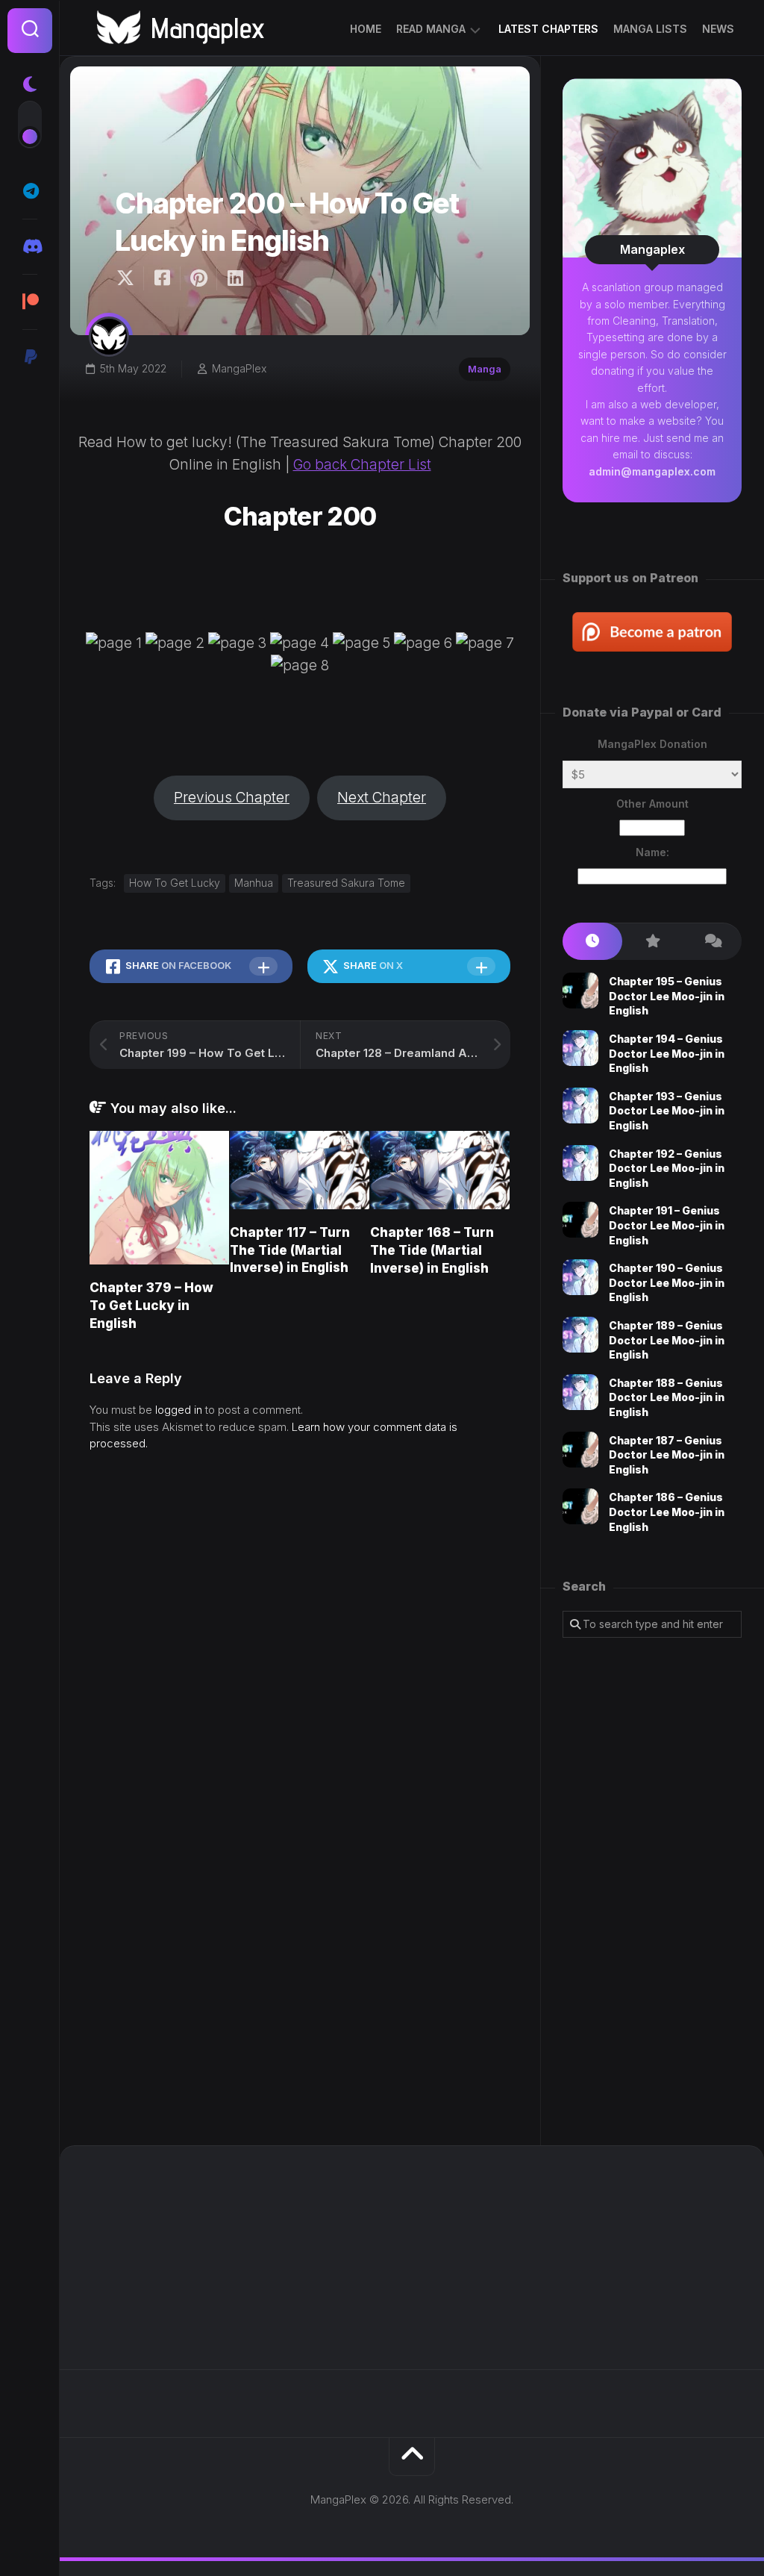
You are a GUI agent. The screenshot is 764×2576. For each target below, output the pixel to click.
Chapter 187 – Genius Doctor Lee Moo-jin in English (667, 1455)
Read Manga (431, 29)
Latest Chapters (548, 29)
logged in (179, 1410)
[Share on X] (129, 278)
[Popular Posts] (652, 942)
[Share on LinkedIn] (235, 278)
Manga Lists (650, 29)
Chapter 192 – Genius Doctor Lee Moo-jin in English (667, 1168)
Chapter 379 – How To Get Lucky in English (151, 1306)
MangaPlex (239, 368)
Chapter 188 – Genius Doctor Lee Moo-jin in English (667, 1397)
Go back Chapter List (362, 465)
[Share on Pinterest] (198, 278)
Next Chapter (382, 798)
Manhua (254, 883)
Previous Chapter (232, 798)
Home (366, 29)
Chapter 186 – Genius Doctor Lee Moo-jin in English (667, 1512)
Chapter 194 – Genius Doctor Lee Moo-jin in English (667, 1053)
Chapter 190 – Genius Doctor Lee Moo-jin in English (667, 1282)
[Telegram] (30, 191)
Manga (485, 369)
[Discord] (30, 246)
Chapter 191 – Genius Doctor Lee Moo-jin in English (667, 1225)
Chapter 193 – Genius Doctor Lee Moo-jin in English (667, 1111)
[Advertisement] (652, 1892)
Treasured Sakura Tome (346, 883)
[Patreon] (30, 302)
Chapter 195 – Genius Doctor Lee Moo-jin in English (667, 996)
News (718, 29)
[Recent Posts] (592, 942)
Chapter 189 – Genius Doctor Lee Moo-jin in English (667, 1340)
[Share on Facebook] (162, 278)
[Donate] (30, 357)
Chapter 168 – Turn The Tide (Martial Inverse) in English (432, 1250)
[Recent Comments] (712, 942)
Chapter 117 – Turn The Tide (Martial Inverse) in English (290, 1250)
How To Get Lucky (175, 883)
